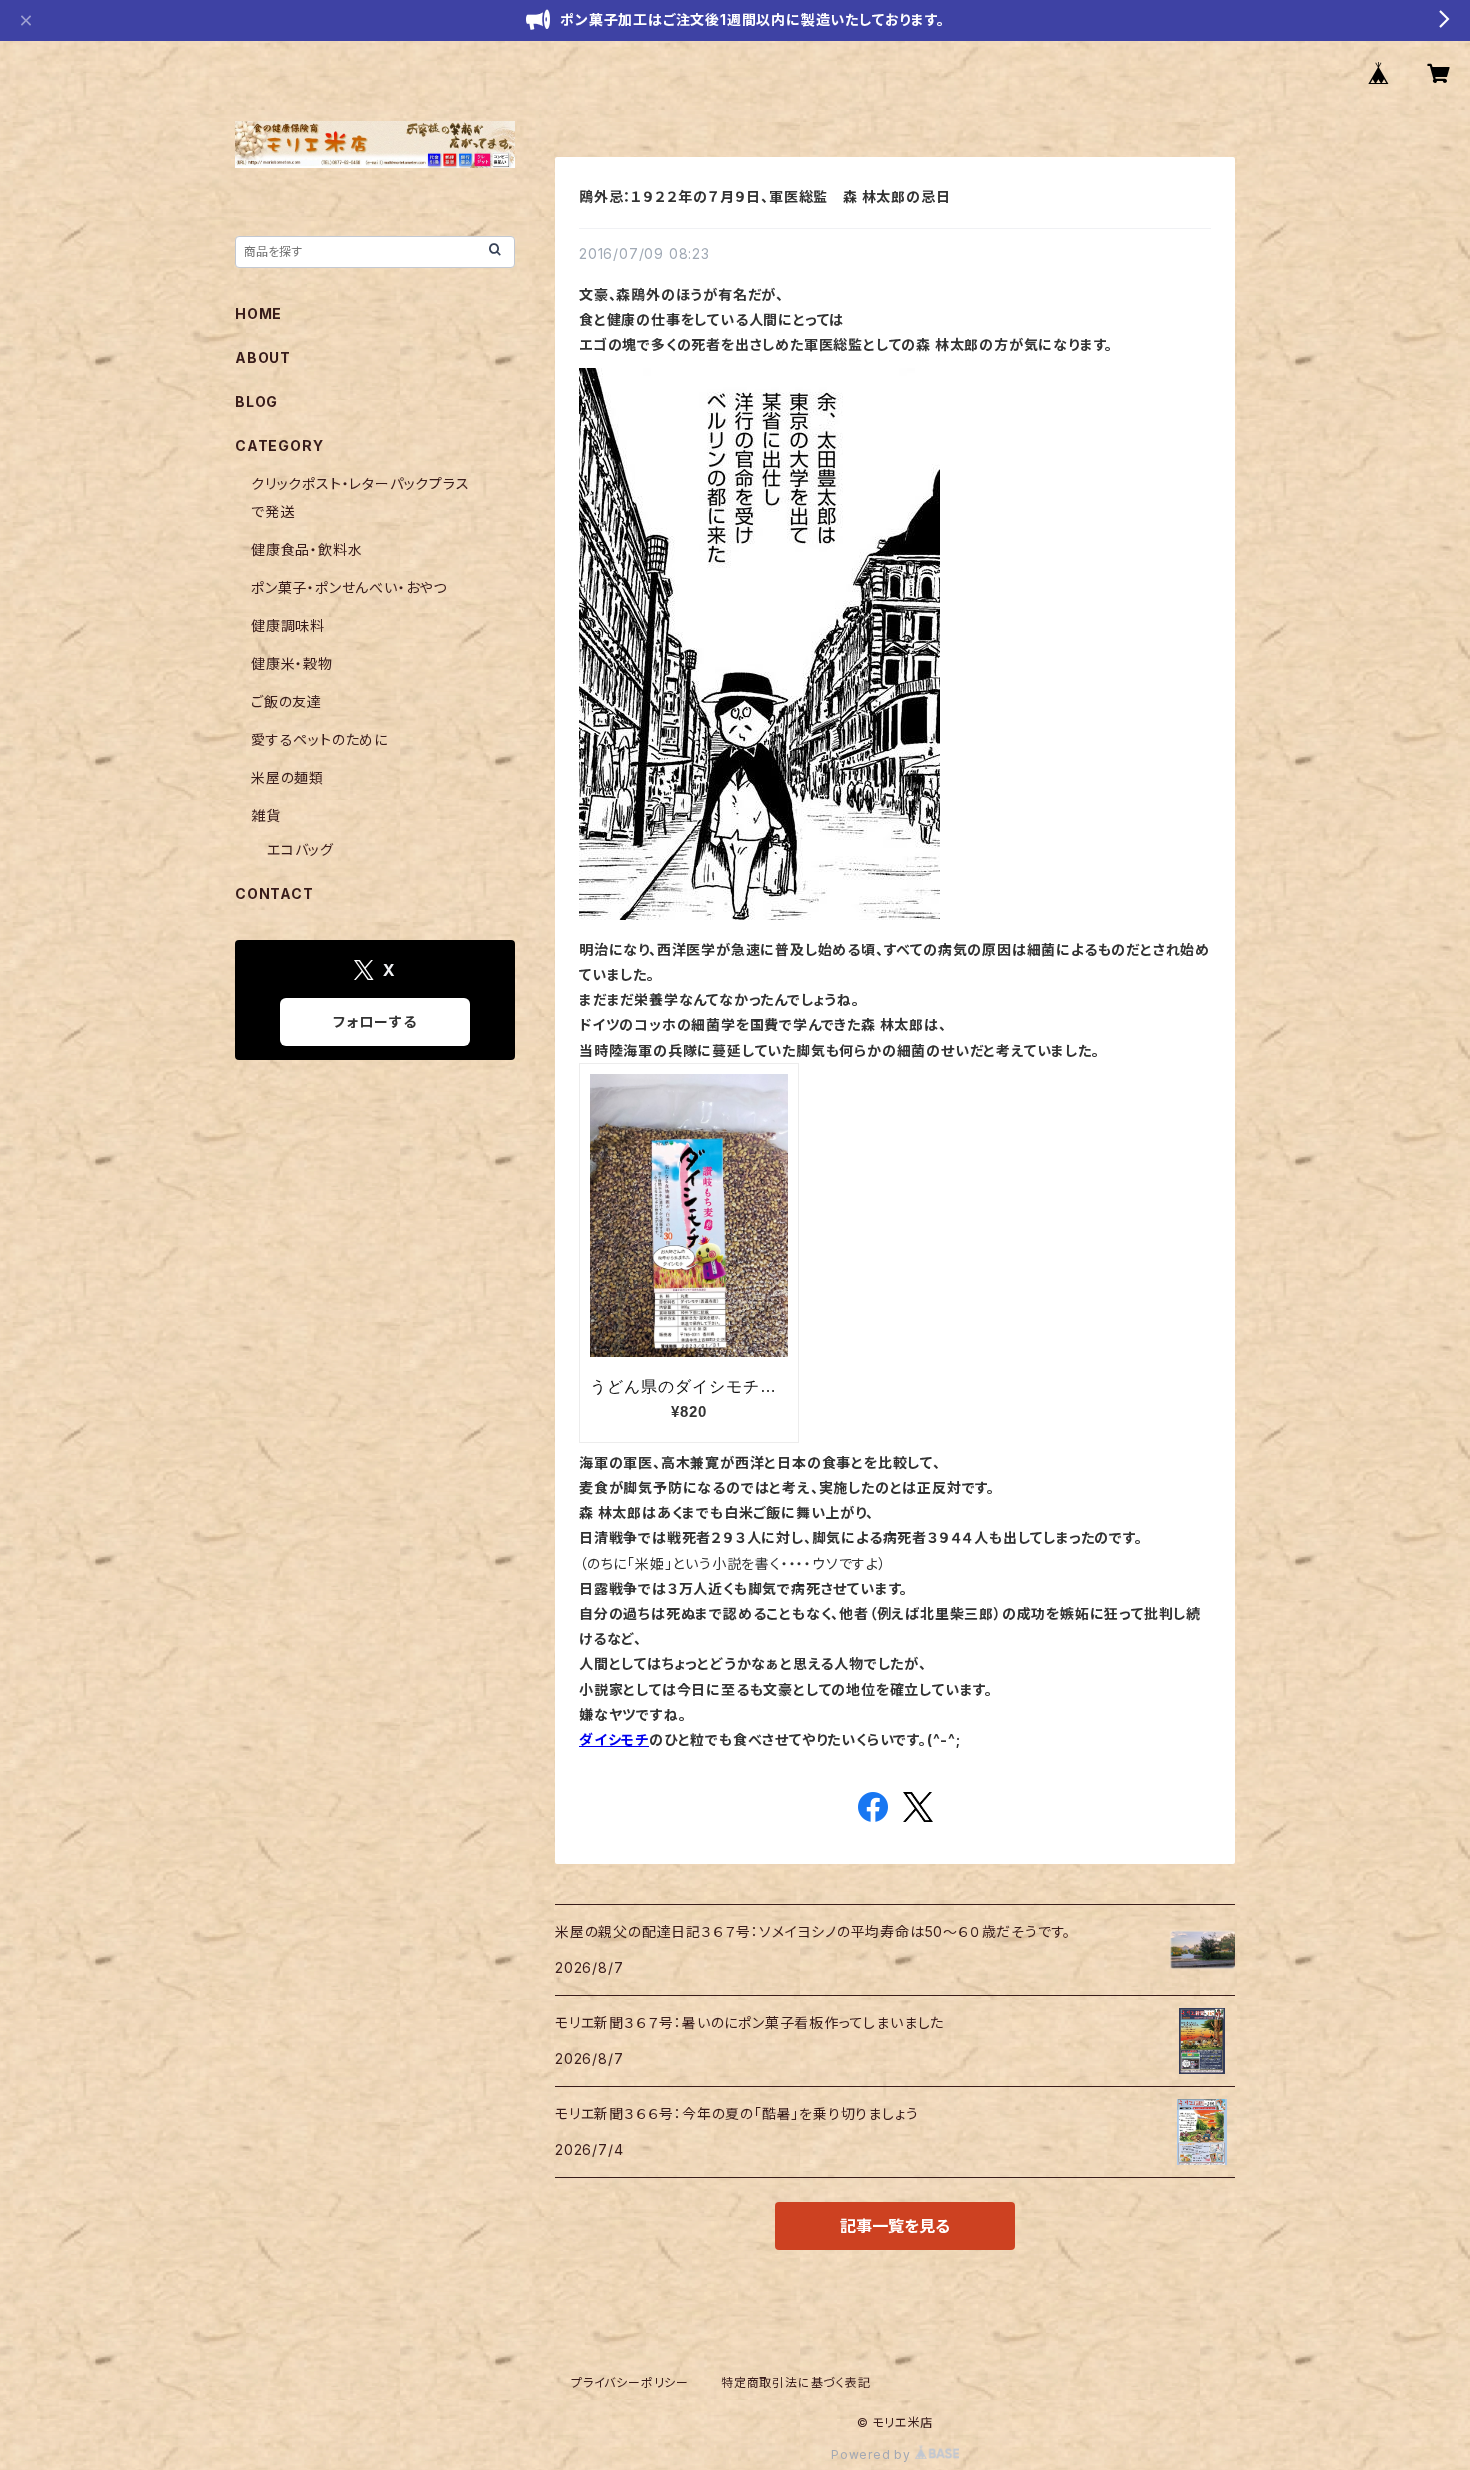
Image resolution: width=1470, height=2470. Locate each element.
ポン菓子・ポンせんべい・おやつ (349, 587)
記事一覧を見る (895, 2226)
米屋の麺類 (287, 777)
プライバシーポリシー (630, 2382)
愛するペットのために (319, 739)
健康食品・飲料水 (306, 549)
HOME (258, 313)
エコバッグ (300, 849)
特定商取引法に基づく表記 (796, 2382)
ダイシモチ (614, 1739)
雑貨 (266, 815)
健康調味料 (288, 625)
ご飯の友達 (286, 701)
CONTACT (274, 893)
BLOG (256, 401)
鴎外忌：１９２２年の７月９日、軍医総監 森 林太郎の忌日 (764, 196)
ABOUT (263, 357)
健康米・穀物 (292, 663)
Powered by (873, 2454)
